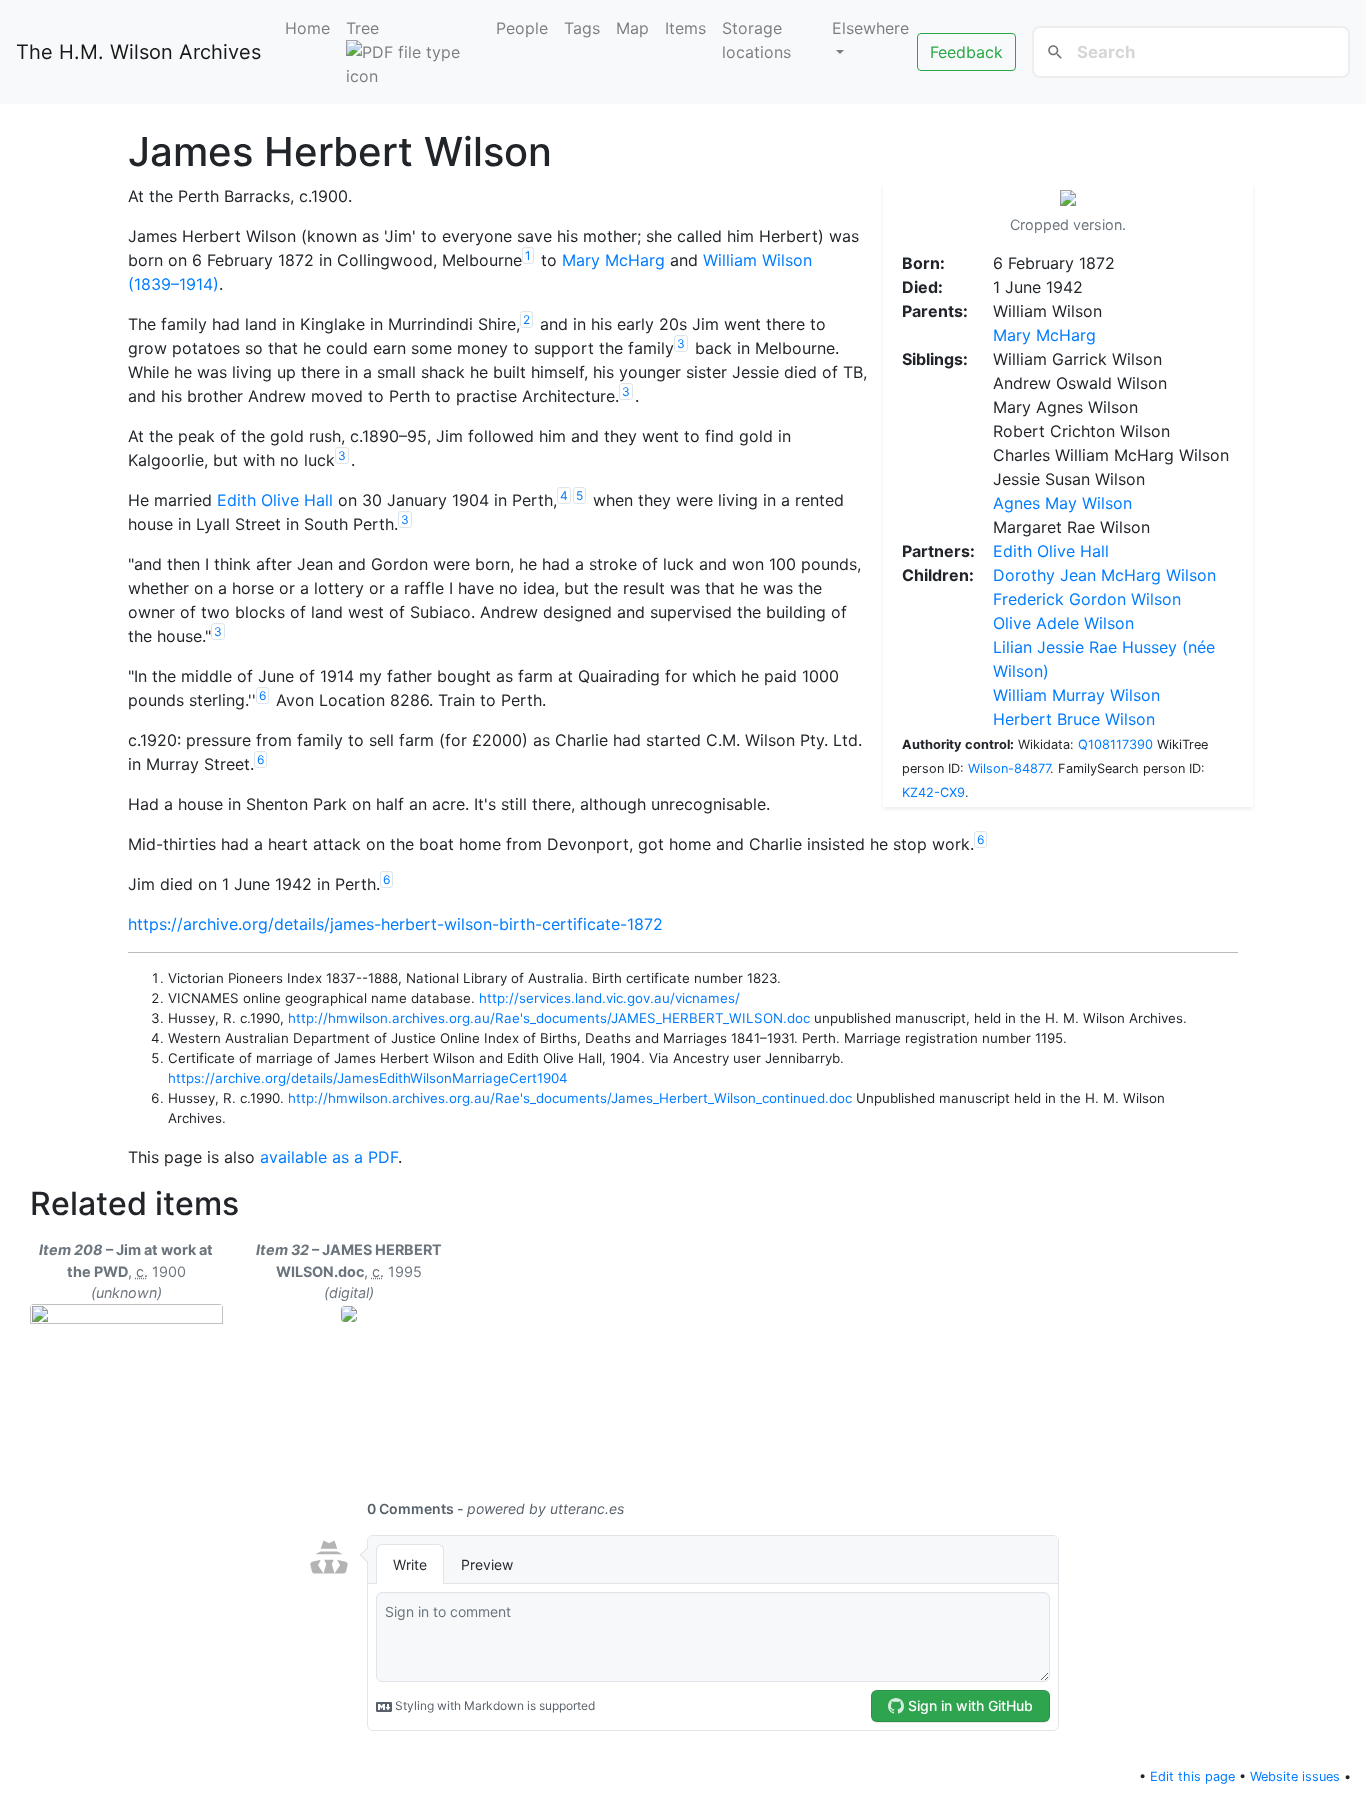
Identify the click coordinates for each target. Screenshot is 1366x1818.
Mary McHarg (1044, 335)
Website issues (1295, 1776)
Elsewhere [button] (870, 28)
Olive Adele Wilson (1063, 623)
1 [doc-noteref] (528, 255)
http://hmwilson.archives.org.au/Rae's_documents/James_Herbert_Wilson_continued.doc (570, 1098)
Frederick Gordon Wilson (1087, 599)
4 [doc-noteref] (564, 495)
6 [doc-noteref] (262, 695)
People (522, 28)
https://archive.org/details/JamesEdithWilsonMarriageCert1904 (368, 1078)
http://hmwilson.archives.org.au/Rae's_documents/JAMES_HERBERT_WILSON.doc (549, 1018)
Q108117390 (1115, 744)
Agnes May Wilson (1062, 503)
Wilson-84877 (1009, 768)
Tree (362, 28)
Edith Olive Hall (1051, 551)
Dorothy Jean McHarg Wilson (1104, 575)
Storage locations (756, 40)
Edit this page (1192, 1776)
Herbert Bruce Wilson (1074, 719)
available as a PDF (329, 1157)
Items (685, 28)
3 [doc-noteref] (681, 343)
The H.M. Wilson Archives (138, 52)
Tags (582, 28)
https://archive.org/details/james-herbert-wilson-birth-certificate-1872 (395, 924)
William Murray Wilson (1076, 695)
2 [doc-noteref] (526, 319)
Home (307, 28)
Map (632, 28)
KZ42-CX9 (933, 792)
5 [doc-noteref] (579, 495)
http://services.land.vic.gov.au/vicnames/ (609, 998)
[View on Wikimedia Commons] (1068, 200)
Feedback (966, 52)
